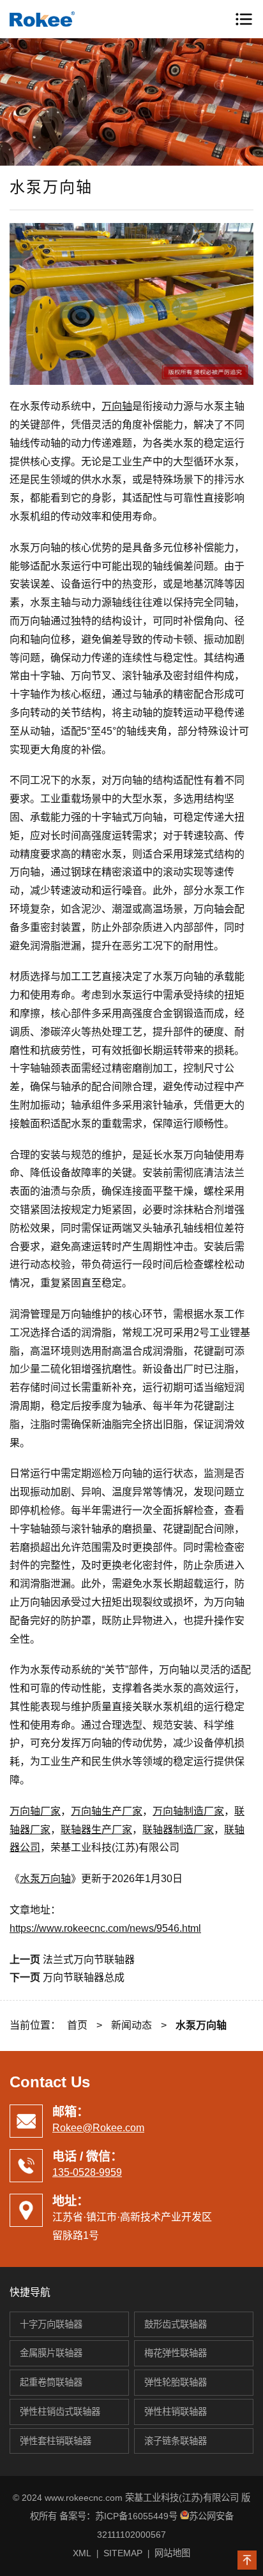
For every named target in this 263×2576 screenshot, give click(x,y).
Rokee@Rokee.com (98, 2128)
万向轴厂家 (35, 1811)
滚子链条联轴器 (176, 2441)
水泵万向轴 (45, 1879)
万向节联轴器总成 (84, 1977)
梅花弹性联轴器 (176, 2353)
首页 (77, 2025)
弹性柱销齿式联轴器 (60, 2412)
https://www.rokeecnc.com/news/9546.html (105, 1928)
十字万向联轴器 (51, 2324)
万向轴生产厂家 (107, 1811)
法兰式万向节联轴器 (89, 1960)
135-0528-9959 (87, 2172)
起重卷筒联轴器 (51, 2382)
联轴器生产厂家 (96, 1830)
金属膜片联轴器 (51, 2353)
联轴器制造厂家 (178, 1830)
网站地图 (172, 2553)
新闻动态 (131, 2025)
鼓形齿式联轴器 (176, 2324)
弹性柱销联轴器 (176, 2412)
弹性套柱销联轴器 (56, 2441)
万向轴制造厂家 (188, 1811)
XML (82, 2553)
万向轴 (117, 406)
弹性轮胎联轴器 (176, 2382)
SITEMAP (123, 2553)
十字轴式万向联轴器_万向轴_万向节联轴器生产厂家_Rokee (64, 19)
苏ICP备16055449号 (136, 2516)
